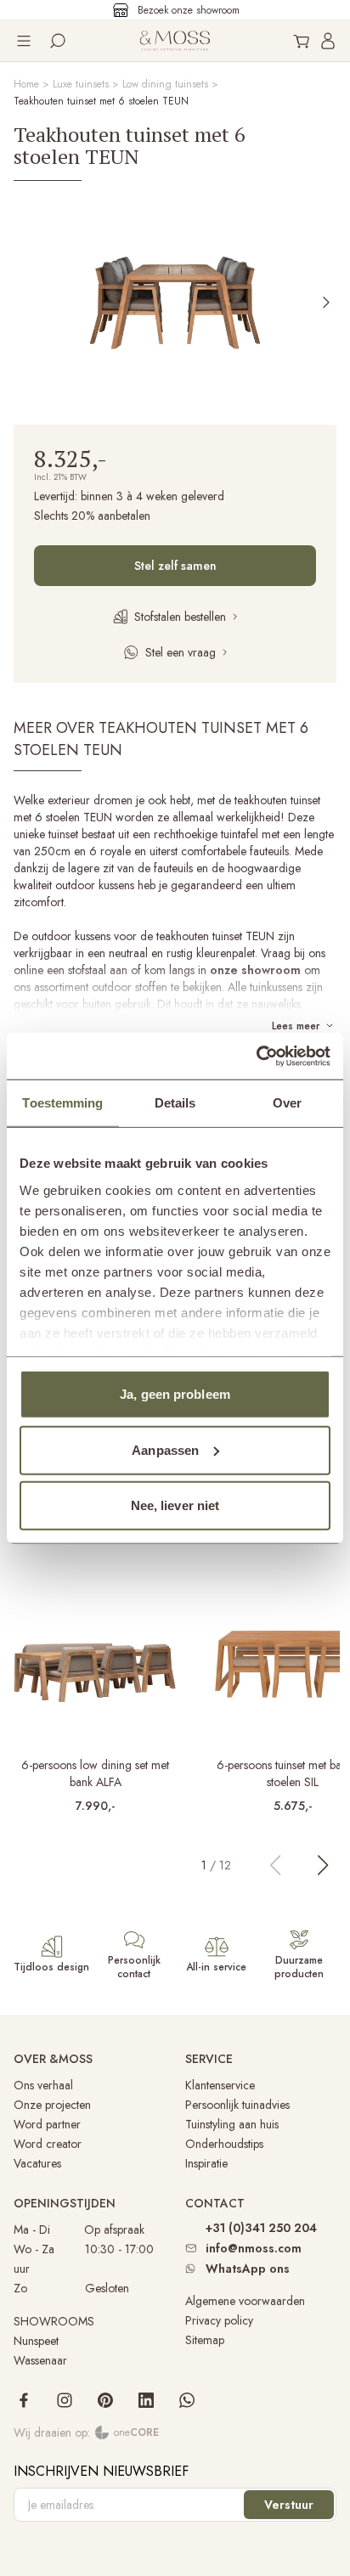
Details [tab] (175, 1103)
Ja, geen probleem (175, 1394)
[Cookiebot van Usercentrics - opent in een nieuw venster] (256, 1056)
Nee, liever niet (175, 1505)
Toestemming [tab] (62, 1103)
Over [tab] (287, 1103)
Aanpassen (165, 1449)
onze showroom (255, 970)
